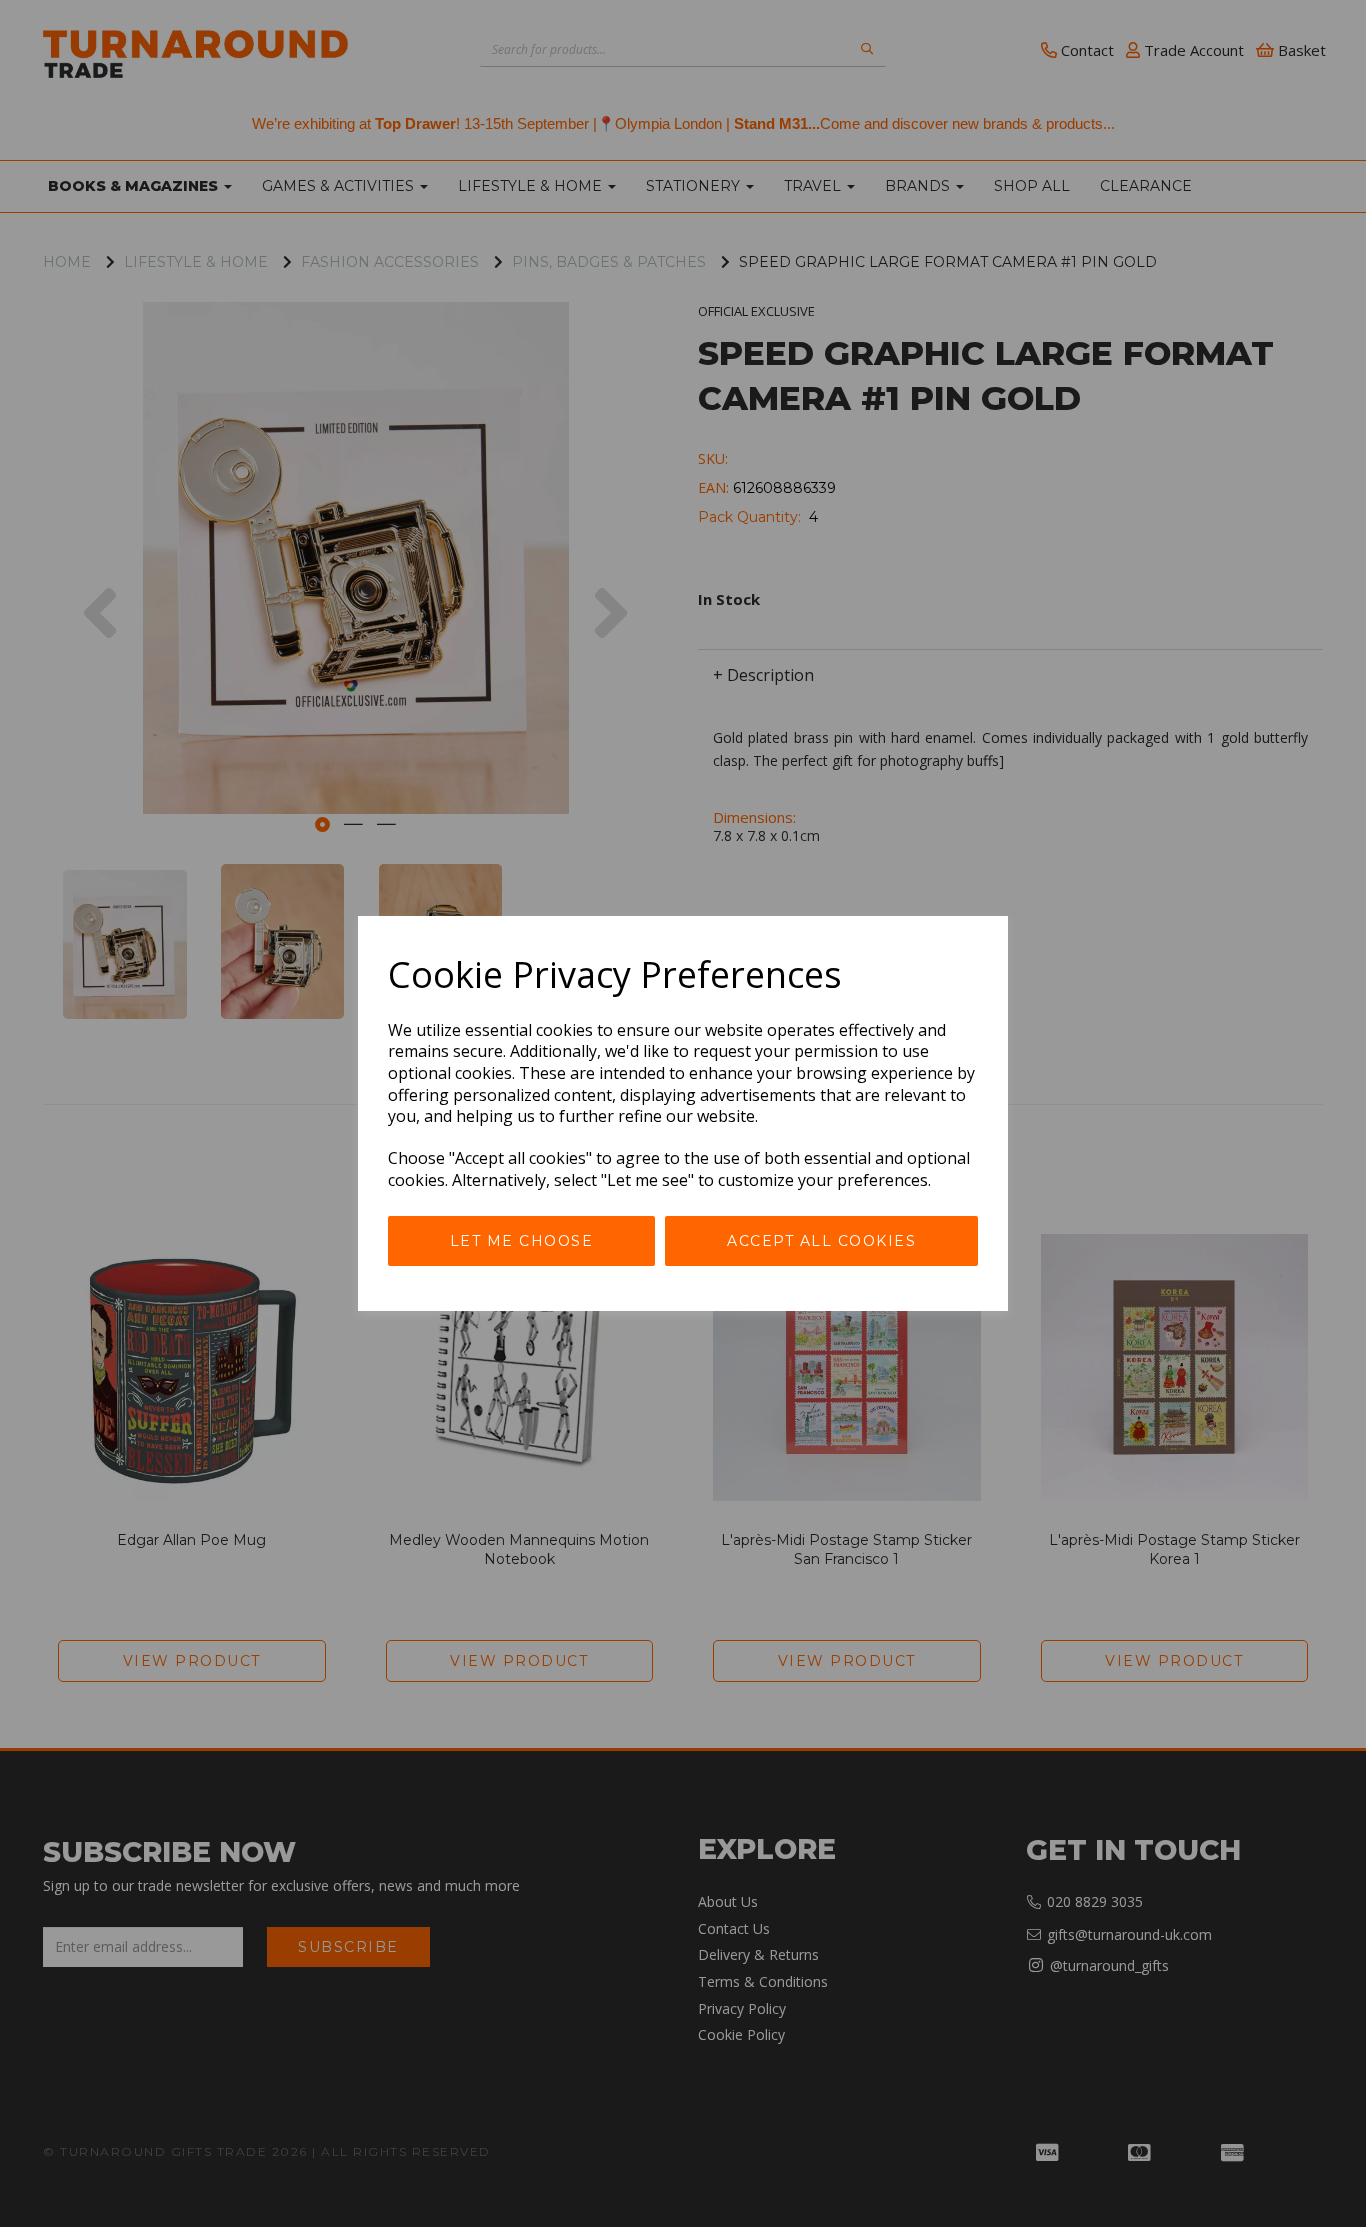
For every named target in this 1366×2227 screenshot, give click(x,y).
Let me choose (522, 1241)
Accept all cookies (821, 1241)
